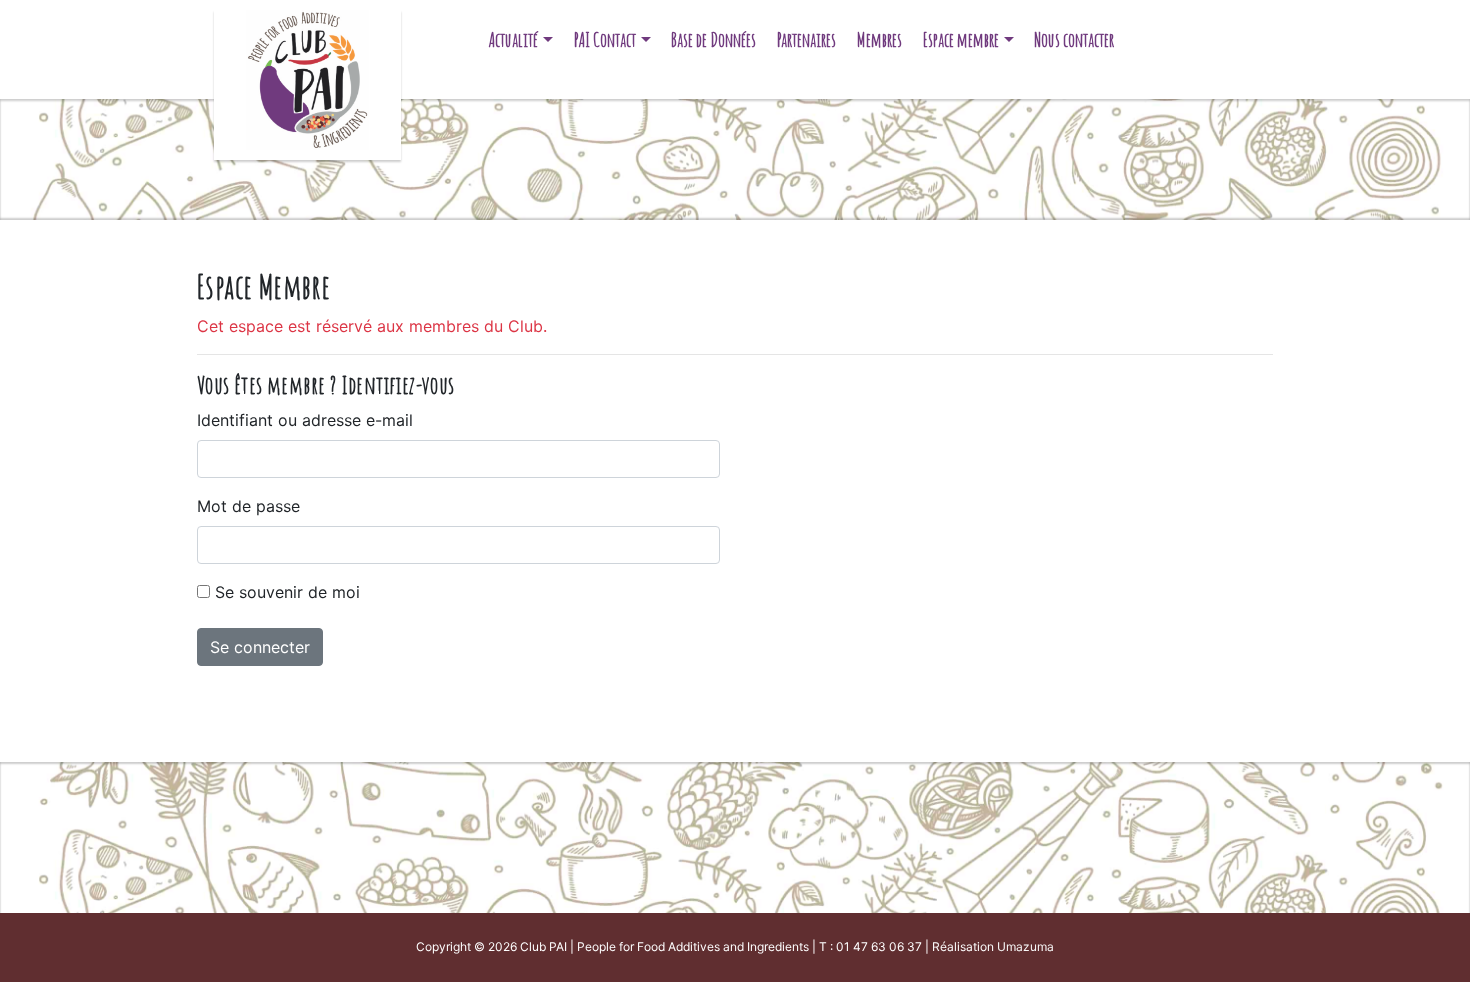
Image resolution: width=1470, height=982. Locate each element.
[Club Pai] (307, 77)
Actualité (513, 39)
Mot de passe (248, 506)
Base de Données (713, 39)
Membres (879, 39)
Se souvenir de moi (287, 592)
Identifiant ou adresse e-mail (305, 420)
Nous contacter (1074, 39)
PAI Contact (605, 39)
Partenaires (806, 39)
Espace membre (961, 39)
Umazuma (1025, 946)
